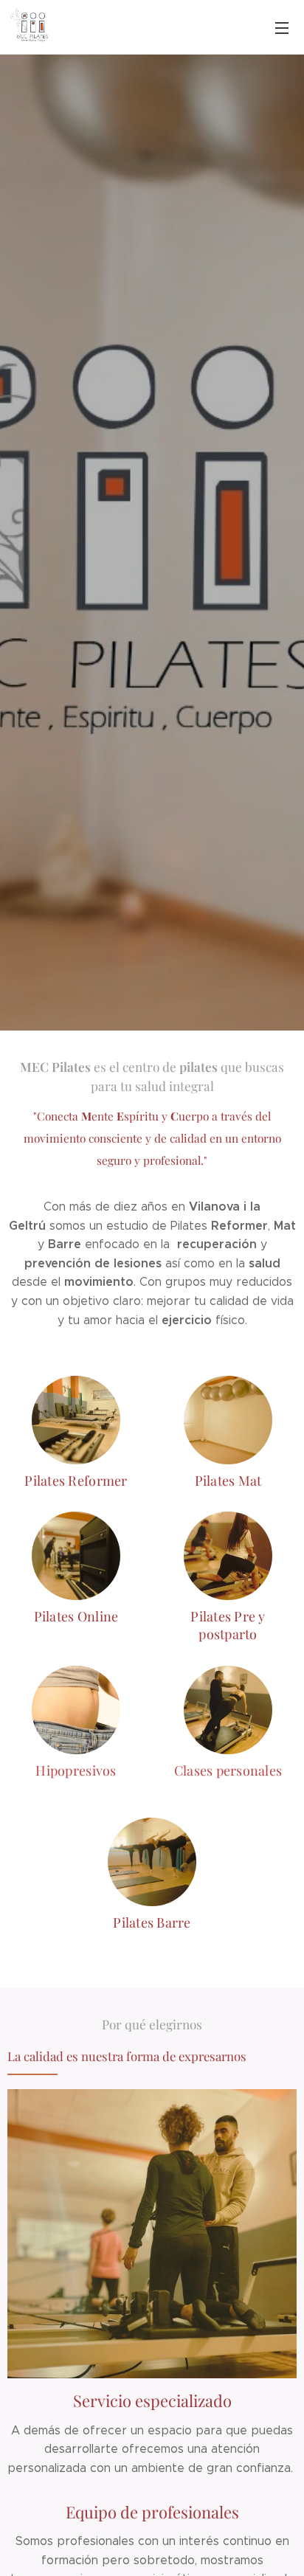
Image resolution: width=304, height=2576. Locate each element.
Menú (282, 27)
